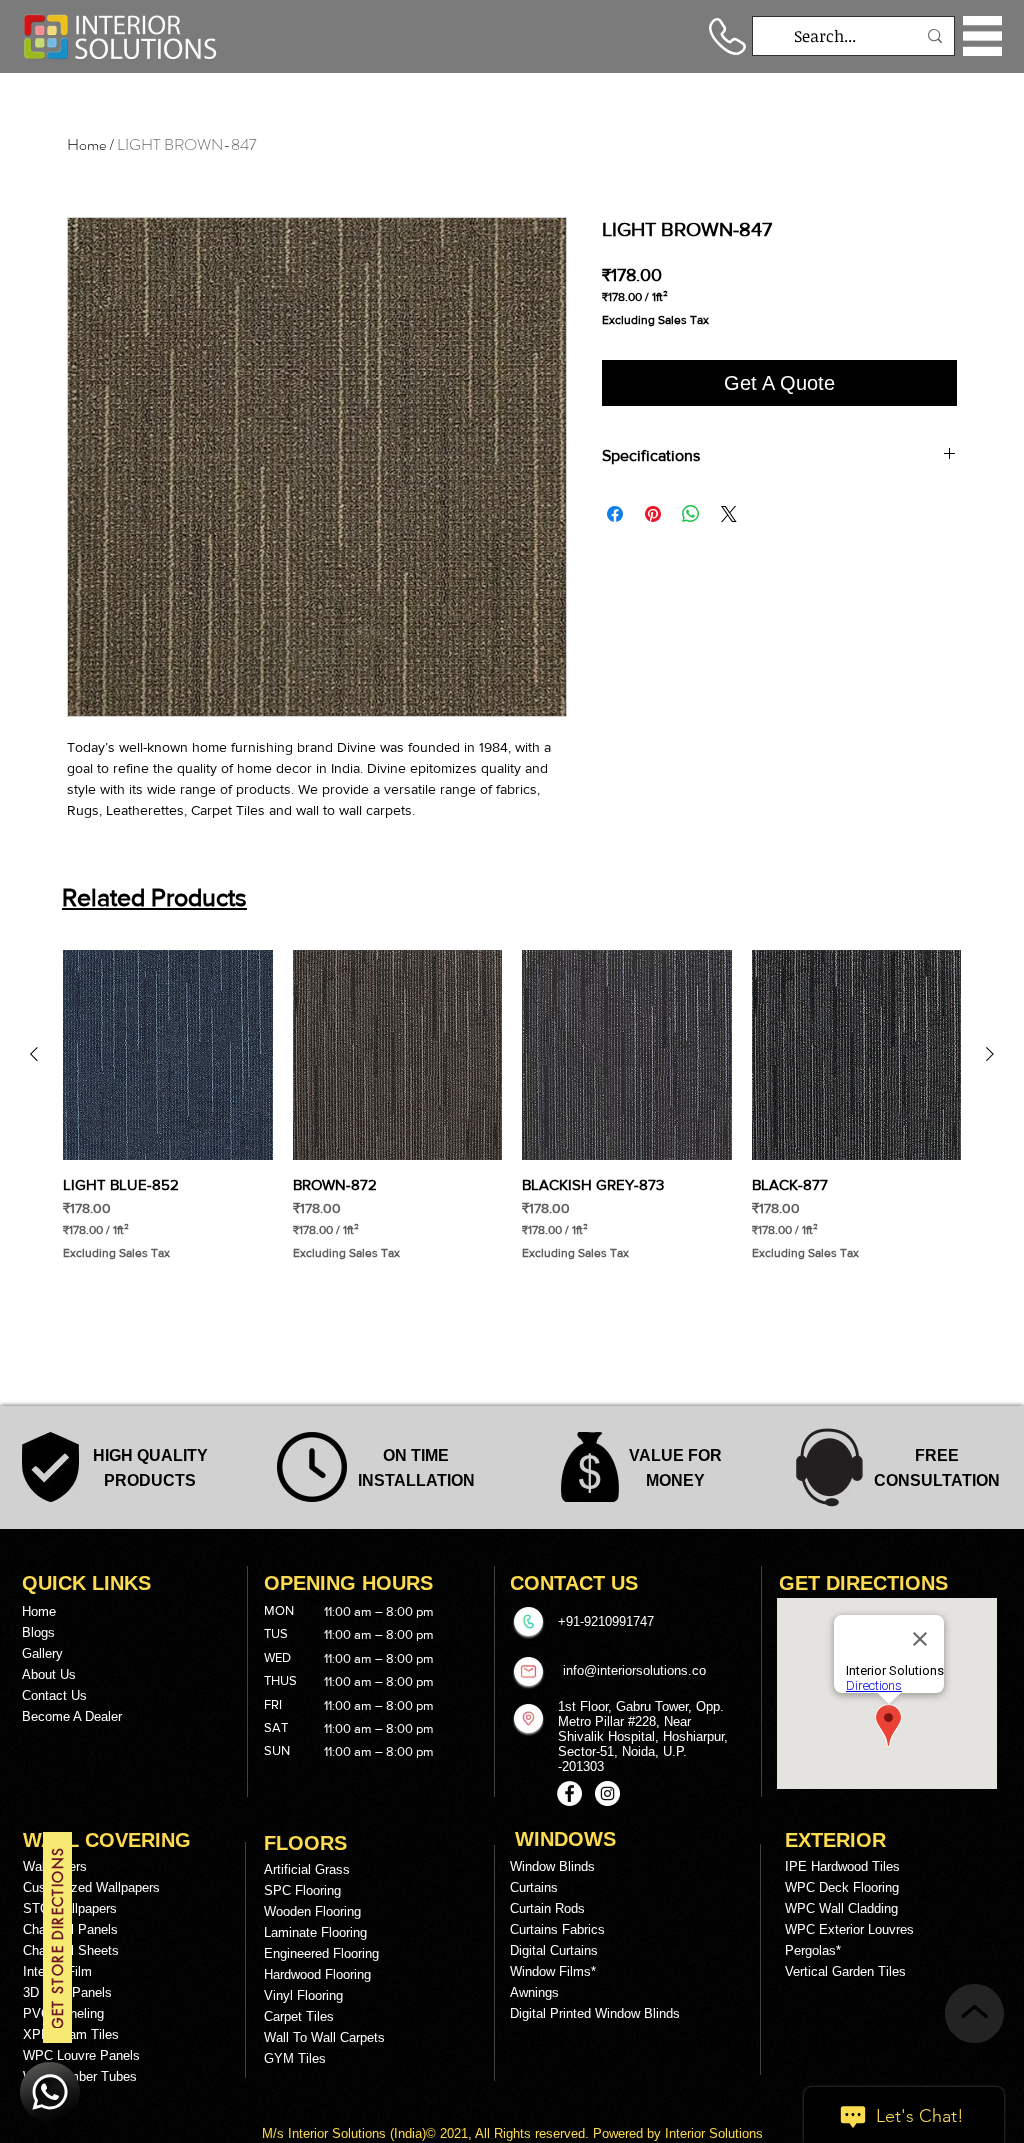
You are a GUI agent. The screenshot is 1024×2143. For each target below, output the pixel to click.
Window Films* (553, 1971)
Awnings (534, 1992)
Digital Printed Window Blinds (595, 2013)
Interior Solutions (339, 2133)
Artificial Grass (307, 1869)
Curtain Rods (547, 1908)
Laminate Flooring (315, 1932)
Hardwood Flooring (317, 1974)
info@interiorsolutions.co (634, 1670)
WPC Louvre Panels (81, 2055)
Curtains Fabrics (557, 1929)
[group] (512, 1114)
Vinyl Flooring (303, 1995)
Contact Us (54, 1695)
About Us (49, 1674)
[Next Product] (990, 1054)
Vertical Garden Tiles (845, 1971)
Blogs (38, 1632)
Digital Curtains (554, 1950)
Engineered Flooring (321, 1953)
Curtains (534, 1887)
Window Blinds (552, 1866)
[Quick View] (168, 1055)
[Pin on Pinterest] (653, 514)
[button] (982, 36)
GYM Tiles (295, 2058)
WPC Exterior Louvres (849, 1929)
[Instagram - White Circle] (607, 1793)
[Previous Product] (34, 1054)
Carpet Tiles (299, 2016)
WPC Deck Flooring (842, 1887)
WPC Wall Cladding (841, 1908)
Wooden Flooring (312, 1911)
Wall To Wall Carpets (324, 2037)
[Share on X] (729, 514)
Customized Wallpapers (91, 1887)
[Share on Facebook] (615, 514)
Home (86, 144)
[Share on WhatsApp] (691, 514)
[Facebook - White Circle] (569, 1793)
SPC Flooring (302, 1890)
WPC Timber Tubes (80, 2076)
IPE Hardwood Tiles (842, 1866)
